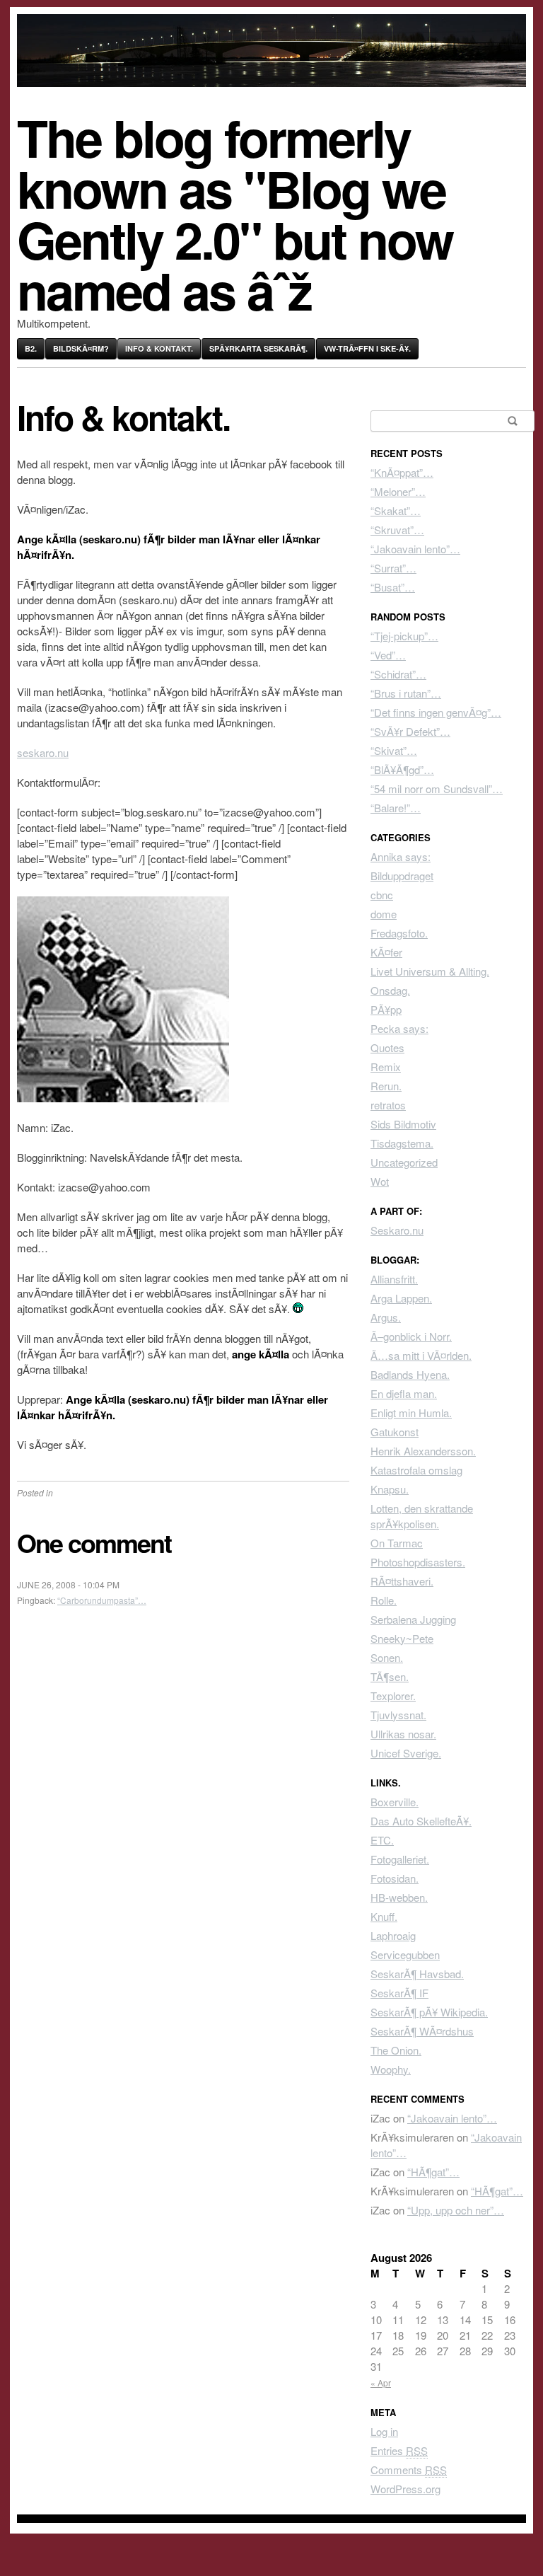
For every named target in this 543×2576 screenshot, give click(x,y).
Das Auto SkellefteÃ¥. (421, 1821)
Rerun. (386, 1086)
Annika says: (401, 856)
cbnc (382, 895)
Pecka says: (399, 1028)
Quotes (387, 1047)
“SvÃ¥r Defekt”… (410, 731)
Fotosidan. (395, 1878)
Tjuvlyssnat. (398, 1715)
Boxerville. (395, 1802)
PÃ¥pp (386, 1009)
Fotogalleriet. (400, 1859)
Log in (384, 2431)
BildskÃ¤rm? (81, 348)
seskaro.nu (43, 752)
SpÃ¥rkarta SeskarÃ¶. (258, 348)
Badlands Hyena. (410, 1374)
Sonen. (387, 1657)
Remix (386, 1067)
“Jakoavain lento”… (415, 549)
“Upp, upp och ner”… (456, 2210)
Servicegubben (405, 1954)
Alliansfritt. (394, 1279)
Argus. (386, 1317)
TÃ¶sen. (390, 1676)
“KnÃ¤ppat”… (402, 472)
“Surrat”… (393, 568)
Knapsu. (390, 1489)
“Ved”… (388, 655)
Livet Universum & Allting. (430, 971)
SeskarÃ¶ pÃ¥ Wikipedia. (429, 2012)
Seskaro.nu (397, 1230)
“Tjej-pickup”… (404, 636)
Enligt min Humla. (411, 1413)
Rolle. (384, 1600)
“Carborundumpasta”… (102, 1600)
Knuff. (384, 1916)
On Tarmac (397, 1543)
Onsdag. (390, 990)
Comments (409, 2470)
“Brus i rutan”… (406, 693)
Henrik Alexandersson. (423, 1451)
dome (384, 914)
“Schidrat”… (398, 674)
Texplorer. (393, 1696)
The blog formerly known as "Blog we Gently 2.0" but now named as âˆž (235, 213)
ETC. (382, 1840)
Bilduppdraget (402, 876)
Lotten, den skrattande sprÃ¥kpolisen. (422, 1516)
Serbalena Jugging (413, 1619)
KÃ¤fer (386, 952)
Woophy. (391, 2069)
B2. (31, 348)
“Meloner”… (398, 491)
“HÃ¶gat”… (433, 2172)
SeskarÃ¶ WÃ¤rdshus (422, 2031)
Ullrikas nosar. (403, 1734)
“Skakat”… (396, 510)
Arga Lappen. (401, 1298)
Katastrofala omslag (416, 1470)
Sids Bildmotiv (403, 1124)
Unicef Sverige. (406, 1753)
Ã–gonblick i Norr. (411, 1336)
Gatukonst (395, 1432)
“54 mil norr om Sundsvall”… (437, 789)
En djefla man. (404, 1393)
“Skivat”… (394, 750)
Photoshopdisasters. (418, 1562)
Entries (399, 2450)
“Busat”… (393, 587)
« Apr (381, 2382)
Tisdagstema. (402, 1143)
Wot (380, 1181)
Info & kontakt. (159, 348)
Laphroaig (393, 1935)
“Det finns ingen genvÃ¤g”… (436, 712)
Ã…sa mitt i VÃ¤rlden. (421, 1355)
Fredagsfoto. (399, 933)
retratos (388, 1105)
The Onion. (396, 2050)
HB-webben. (399, 1897)
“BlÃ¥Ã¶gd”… (402, 769)
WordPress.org (405, 2489)
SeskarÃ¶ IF (399, 1993)
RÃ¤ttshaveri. (402, 1581)
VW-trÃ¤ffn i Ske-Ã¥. (367, 348)
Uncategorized (404, 1162)
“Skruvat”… (397, 530)
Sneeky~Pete (402, 1638)
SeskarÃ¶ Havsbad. (417, 1974)
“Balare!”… (396, 808)
